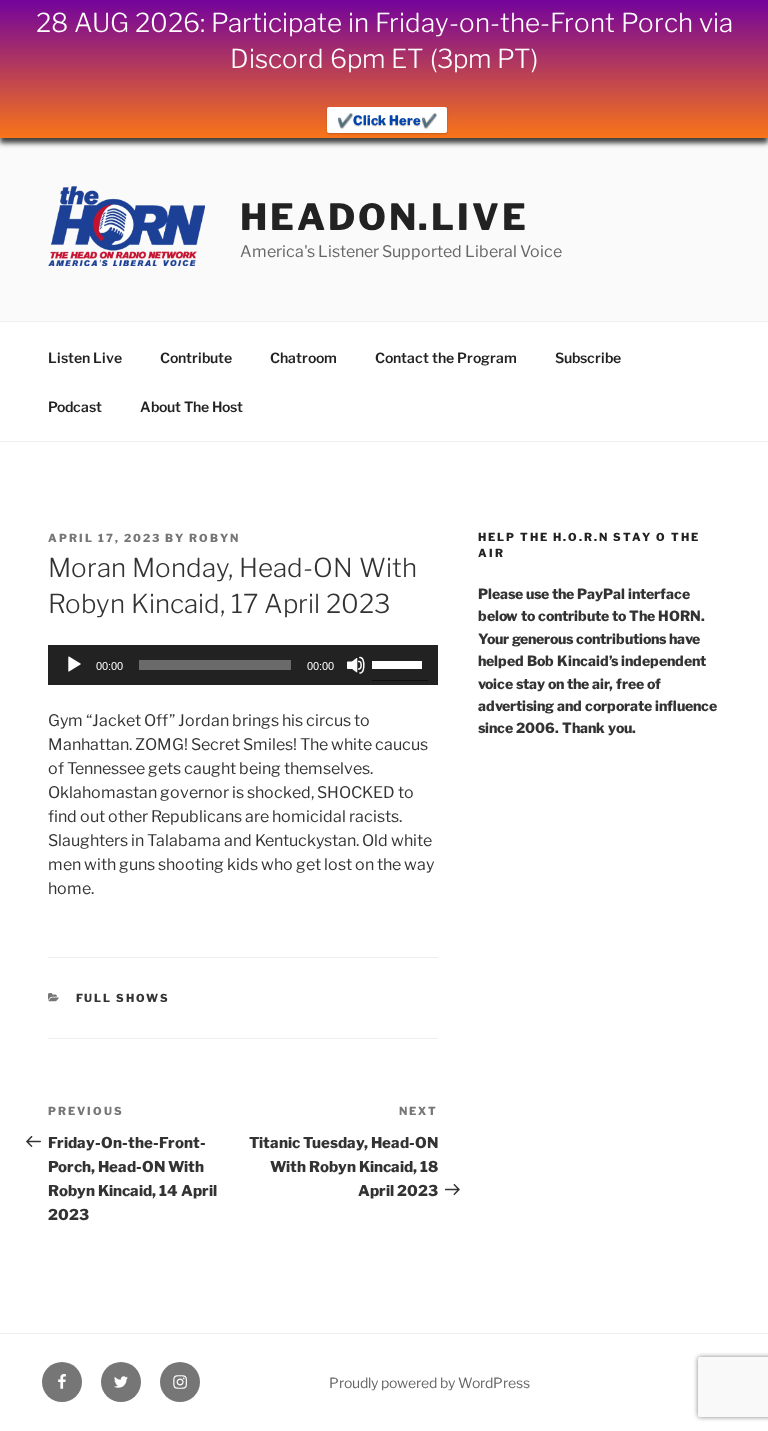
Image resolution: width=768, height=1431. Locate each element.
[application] (243, 665)
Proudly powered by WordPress (429, 1382)
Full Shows (123, 998)
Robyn (214, 538)
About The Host (191, 406)
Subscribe (588, 357)
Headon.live (384, 217)
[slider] (400, 663)
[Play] (74, 665)
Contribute (196, 357)
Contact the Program (446, 357)
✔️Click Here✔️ (387, 120)
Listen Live (85, 357)
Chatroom (303, 357)
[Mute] (356, 665)
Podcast (75, 406)
